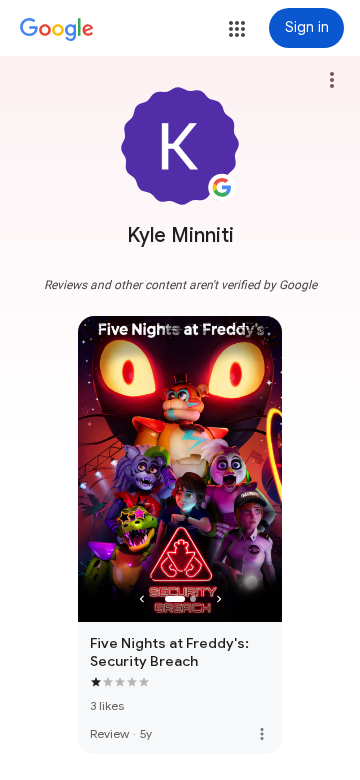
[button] (237, 29)
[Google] (57, 30)
